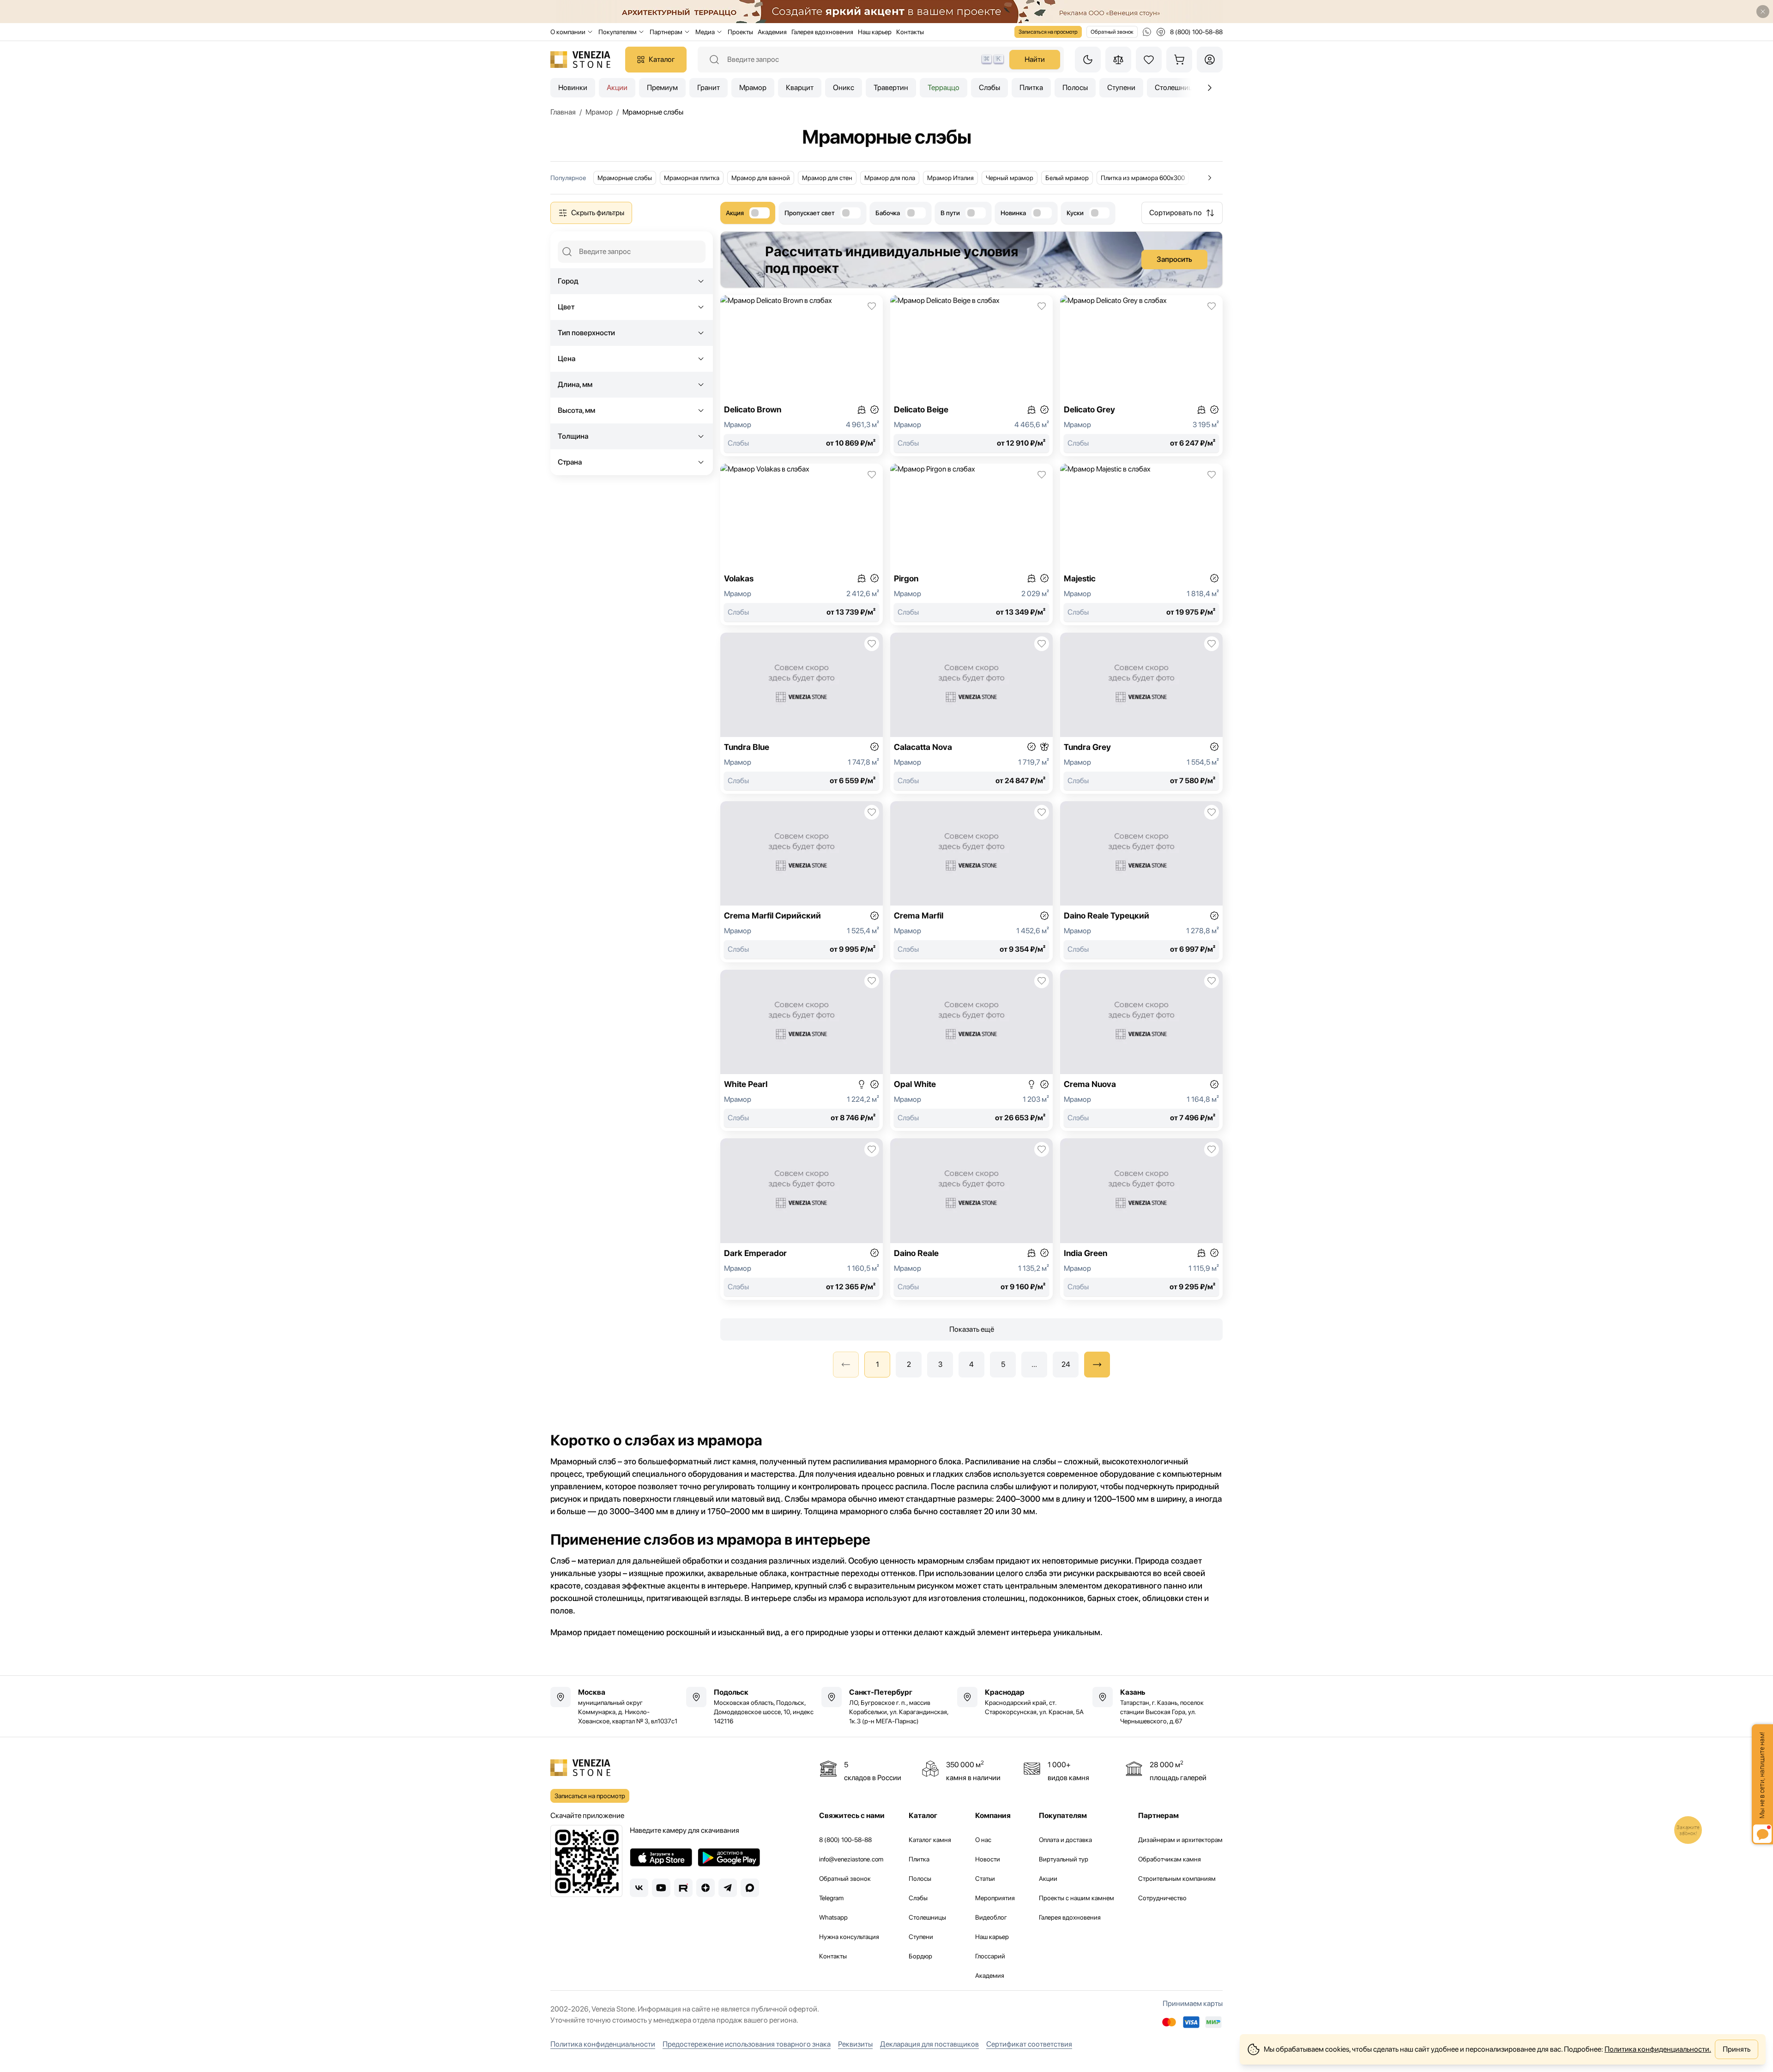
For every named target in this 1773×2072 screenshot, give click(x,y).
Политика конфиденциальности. (1658, 2049)
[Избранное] (1149, 60)
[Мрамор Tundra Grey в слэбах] (1141, 713)
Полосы (1075, 88)
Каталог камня (930, 1840)
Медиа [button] (705, 32)
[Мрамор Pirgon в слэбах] (971, 544)
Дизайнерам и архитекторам (1180, 1840)
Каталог (662, 59)
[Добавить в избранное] (872, 306)
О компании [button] (568, 32)
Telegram (831, 1898)
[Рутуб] (683, 1888)
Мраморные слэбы (625, 178)
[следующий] (1097, 1365)
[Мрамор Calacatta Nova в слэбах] (971, 713)
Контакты (910, 32)
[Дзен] (706, 1888)
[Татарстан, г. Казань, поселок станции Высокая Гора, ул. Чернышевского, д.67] (1158, 1706)
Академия (772, 32)
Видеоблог (991, 1917)
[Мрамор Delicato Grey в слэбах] (1141, 376)
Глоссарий (990, 1956)
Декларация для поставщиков (929, 2044)
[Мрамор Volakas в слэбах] (802, 544)
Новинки (573, 88)
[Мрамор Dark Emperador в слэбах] (802, 1219)
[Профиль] (1210, 60)
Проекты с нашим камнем (1076, 1898)
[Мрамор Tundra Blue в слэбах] (802, 713)
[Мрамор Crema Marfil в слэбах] (971, 882)
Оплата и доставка (1065, 1840)
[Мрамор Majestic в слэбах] (1141, 544)
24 (1066, 1364)
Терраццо (944, 88)
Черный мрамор (1010, 178)
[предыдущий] (1210, 88)
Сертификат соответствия (1029, 2044)
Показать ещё (972, 1329)
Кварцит (800, 88)
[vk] (639, 1888)
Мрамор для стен (827, 178)
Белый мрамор (1067, 178)
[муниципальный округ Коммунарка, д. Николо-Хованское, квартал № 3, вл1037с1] (615, 1706)
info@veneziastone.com (851, 1859)
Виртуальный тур (1064, 1859)
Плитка (1031, 88)
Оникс (844, 88)
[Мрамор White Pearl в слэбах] (802, 1050)
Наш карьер (875, 32)
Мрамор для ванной (761, 178)
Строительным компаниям (1177, 1879)
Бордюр (920, 1956)
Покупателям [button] (618, 32)
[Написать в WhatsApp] (1147, 32)
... (1034, 1364)
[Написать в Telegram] (1161, 32)
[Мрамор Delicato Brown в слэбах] (802, 376)
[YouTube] (661, 1888)
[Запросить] (971, 260)
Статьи (985, 1879)
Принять (1737, 2049)
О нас (983, 1840)
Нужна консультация (849, 1937)
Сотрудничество (1162, 1898)
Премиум (662, 88)
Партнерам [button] (666, 32)
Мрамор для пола (890, 178)
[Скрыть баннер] (1763, 12)
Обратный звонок (1112, 32)
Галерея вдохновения (822, 32)
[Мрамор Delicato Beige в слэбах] (971, 376)
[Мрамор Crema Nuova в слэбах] (1141, 1050)
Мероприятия (995, 1898)
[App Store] (661, 1857)
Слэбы (989, 88)
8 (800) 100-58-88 (845, 1840)
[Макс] (750, 1888)
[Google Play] (729, 1857)
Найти (1035, 59)
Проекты (740, 32)
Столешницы (927, 1917)
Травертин (891, 88)
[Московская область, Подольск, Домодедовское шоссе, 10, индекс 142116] (751, 1706)
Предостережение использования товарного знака (747, 2044)
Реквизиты (855, 2044)
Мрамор (753, 88)
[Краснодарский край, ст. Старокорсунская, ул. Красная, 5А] (1022, 1702)
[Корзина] (1179, 60)
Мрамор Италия (950, 178)
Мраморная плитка (692, 178)
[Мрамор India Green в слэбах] (1141, 1219)
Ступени (1121, 88)
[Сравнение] (1118, 60)
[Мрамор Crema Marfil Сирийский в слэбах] (802, 882)
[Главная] (580, 60)
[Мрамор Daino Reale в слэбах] (971, 1219)
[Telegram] (728, 1888)
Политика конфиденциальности (603, 2044)
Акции (617, 88)
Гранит (709, 88)
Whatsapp (833, 1917)
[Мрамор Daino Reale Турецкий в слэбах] (1141, 882)
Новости (988, 1859)
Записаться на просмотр (1048, 32)
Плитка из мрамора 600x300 (1143, 178)
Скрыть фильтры (598, 213)
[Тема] (1088, 60)
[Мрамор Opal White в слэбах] (971, 1050)
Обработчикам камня (1170, 1859)
